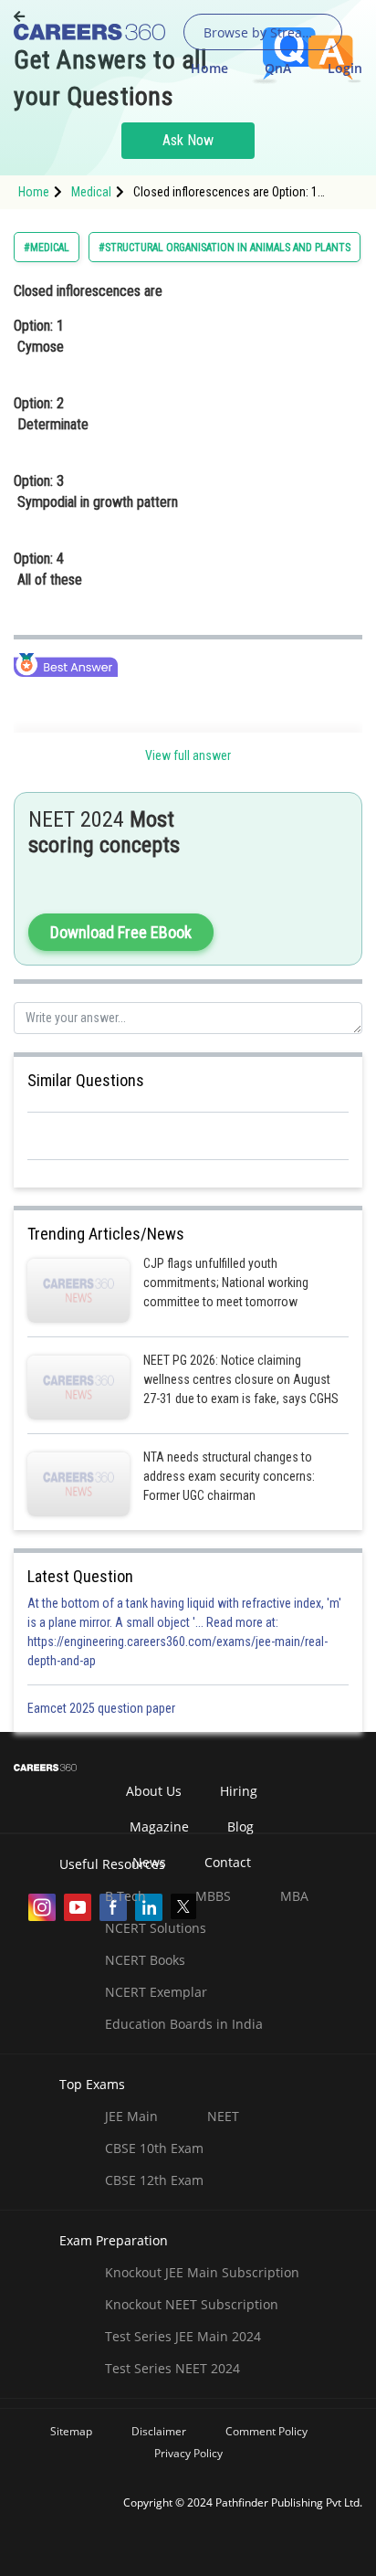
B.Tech (125, 1896)
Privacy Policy (188, 2453)
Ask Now (188, 140)
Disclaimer (159, 2431)
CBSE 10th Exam (154, 2148)
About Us (154, 1791)
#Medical (47, 248)
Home (209, 68)
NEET (223, 2116)
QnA (278, 68)
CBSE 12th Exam (154, 2180)
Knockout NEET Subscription (192, 2304)
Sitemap (71, 2431)
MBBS (213, 1896)
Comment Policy (266, 2431)
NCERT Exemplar (156, 1992)
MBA (294, 1896)
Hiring (239, 1791)
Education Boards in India (184, 2024)
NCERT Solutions (156, 1928)
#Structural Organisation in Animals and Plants (225, 248)
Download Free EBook (121, 932)
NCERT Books (145, 1960)
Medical (91, 192)
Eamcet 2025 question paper (103, 1708)
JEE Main (131, 2116)
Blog (240, 1826)
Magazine (159, 1826)
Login (345, 68)
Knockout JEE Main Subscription (202, 2272)
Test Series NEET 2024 (172, 2368)
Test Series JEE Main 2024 (183, 2336)
